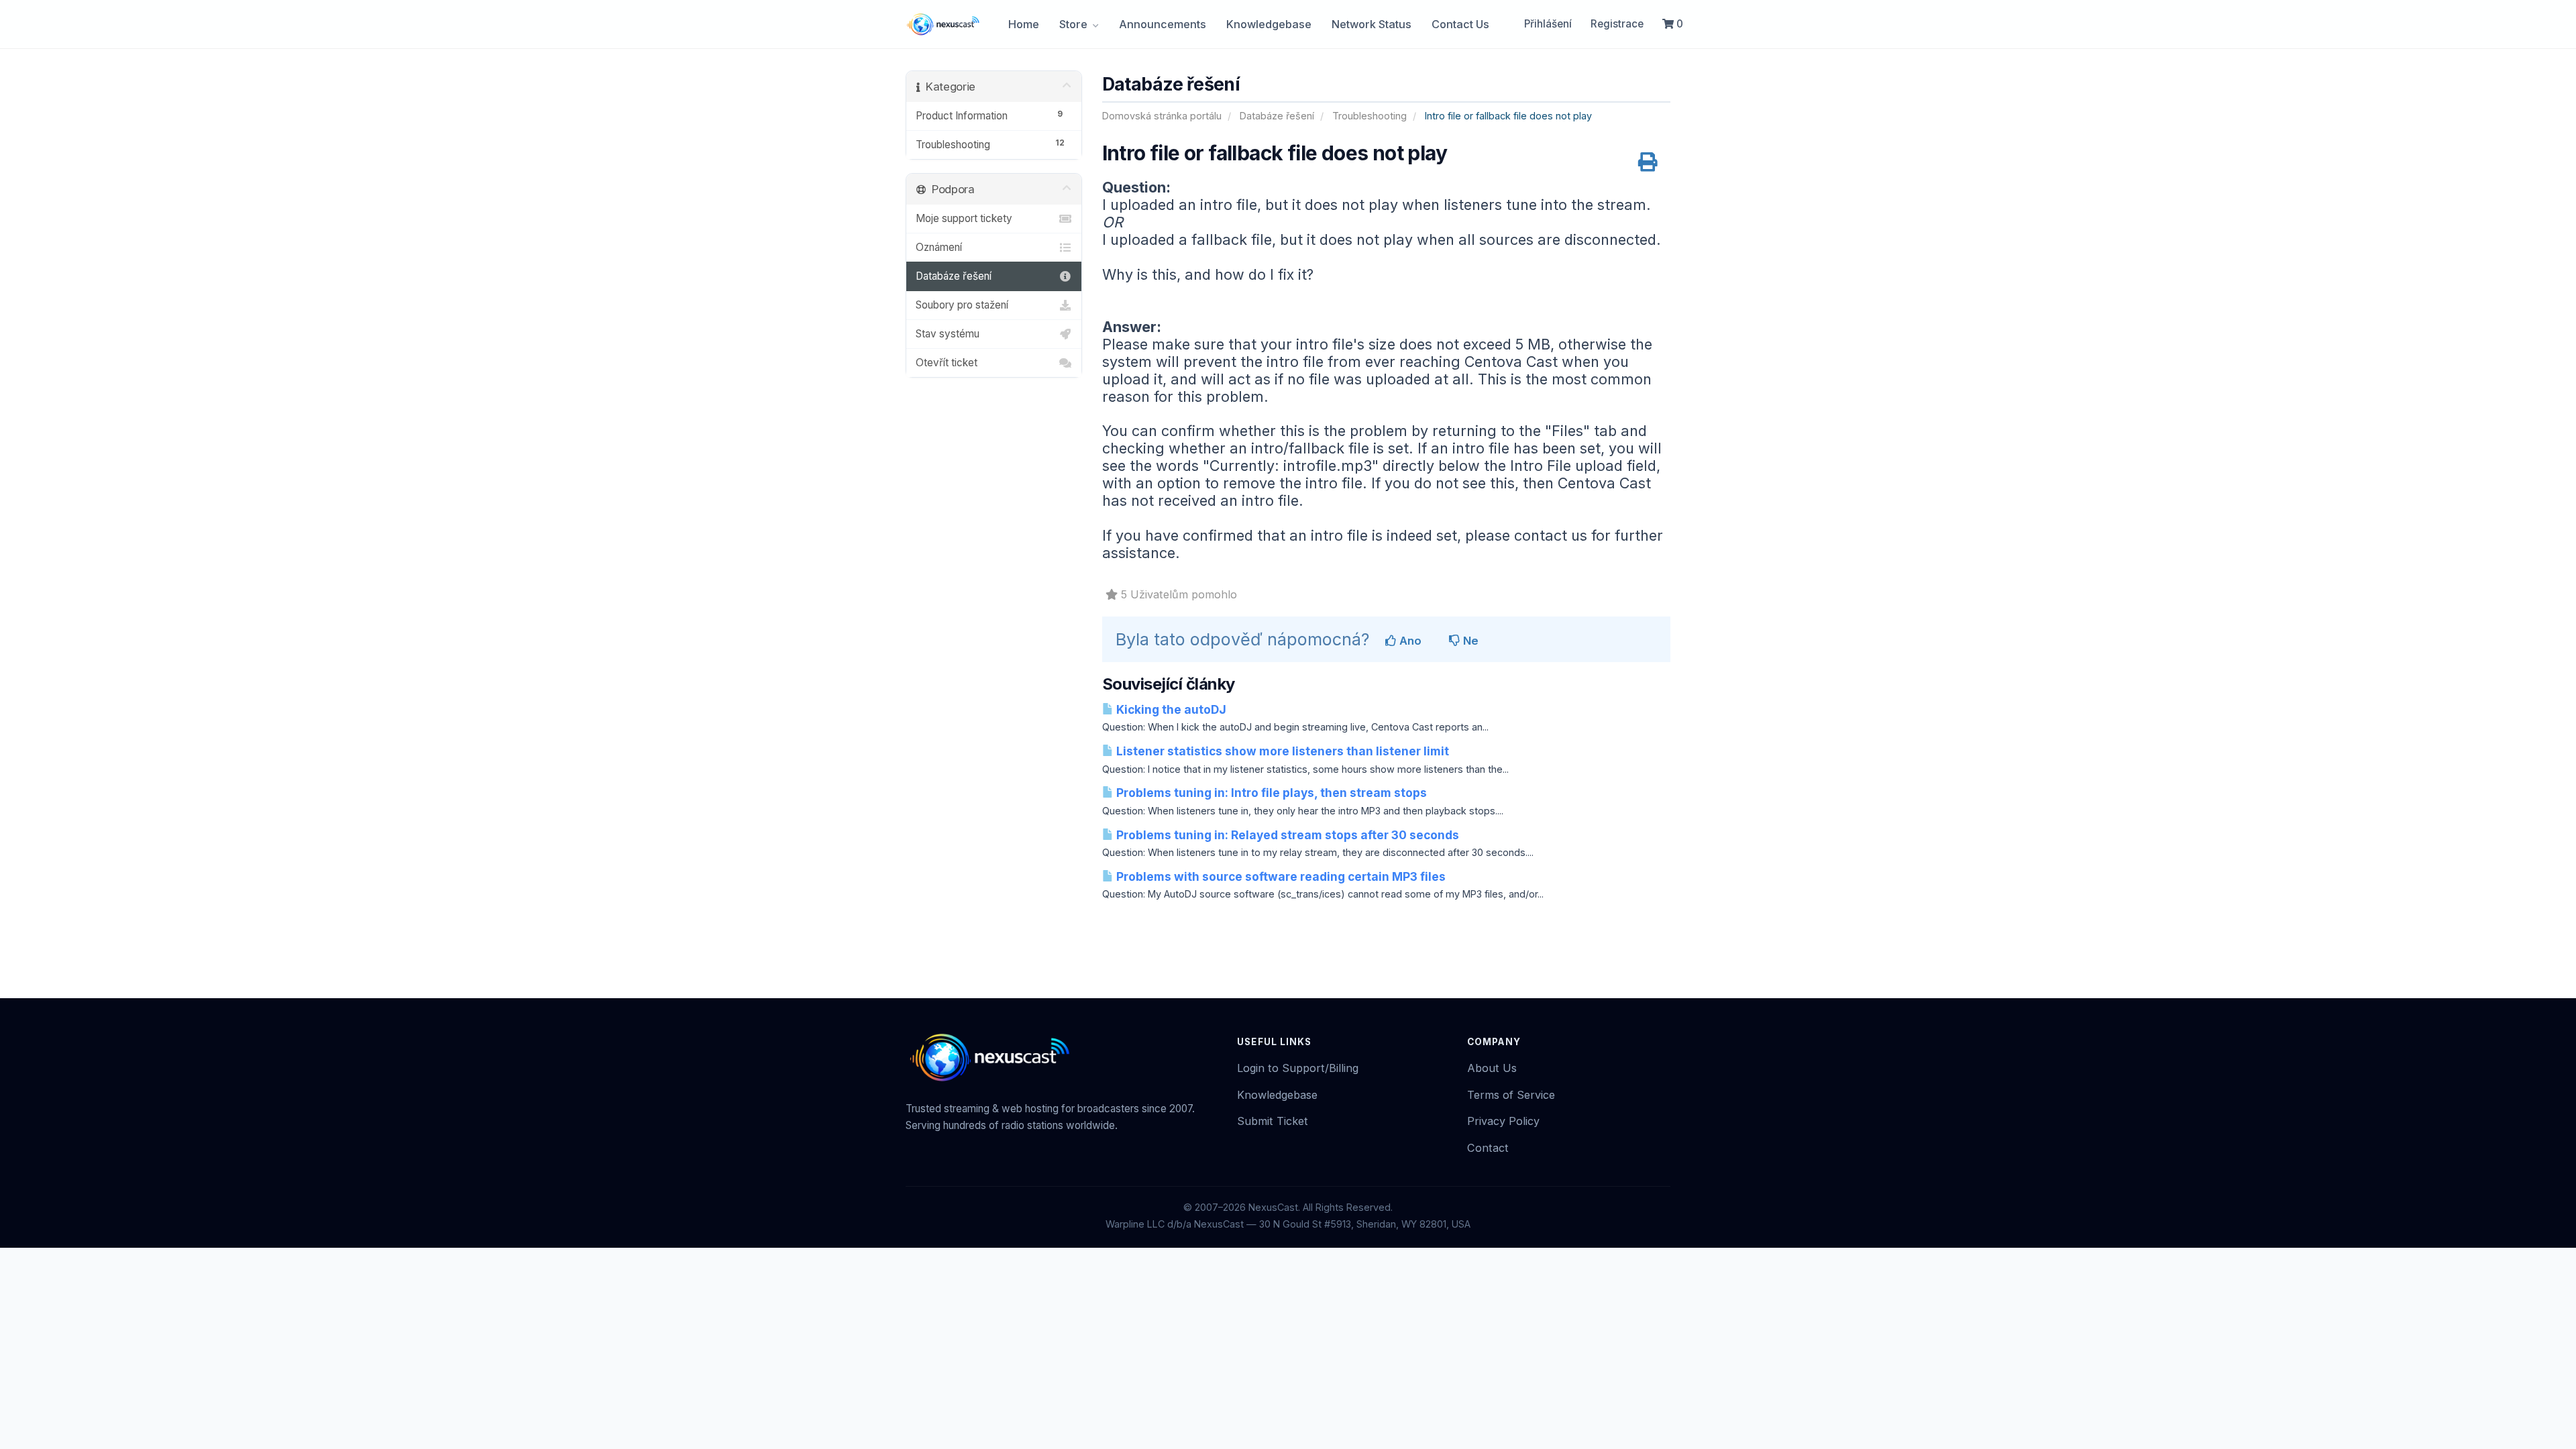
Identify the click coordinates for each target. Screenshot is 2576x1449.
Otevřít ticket (947, 363)
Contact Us (1460, 24)
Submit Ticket (1273, 1121)
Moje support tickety (964, 218)
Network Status (1372, 24)
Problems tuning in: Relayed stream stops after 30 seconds (1286, 835)
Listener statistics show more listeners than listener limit (1281, 751)
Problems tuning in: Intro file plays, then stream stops (1270, 793)
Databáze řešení (1277, 116)
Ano (1409, 641)
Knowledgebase (1269, 24)
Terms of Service (1511, 1095)
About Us (1492, 1068)
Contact (1488, 1148)
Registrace (1617, 24)
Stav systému (948, 334)
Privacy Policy (1503, 1121)
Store (1075, 24)
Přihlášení (1548, 24)
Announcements (1163, 24)
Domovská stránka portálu (1162, 116)
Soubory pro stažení (962, 305)
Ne (1469, 641)
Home (1024, 24)
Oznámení (939, 247)
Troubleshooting (1370, 116)
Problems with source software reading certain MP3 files (1280, 876)
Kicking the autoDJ (1170, 709)
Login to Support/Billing (1298, 1068)
